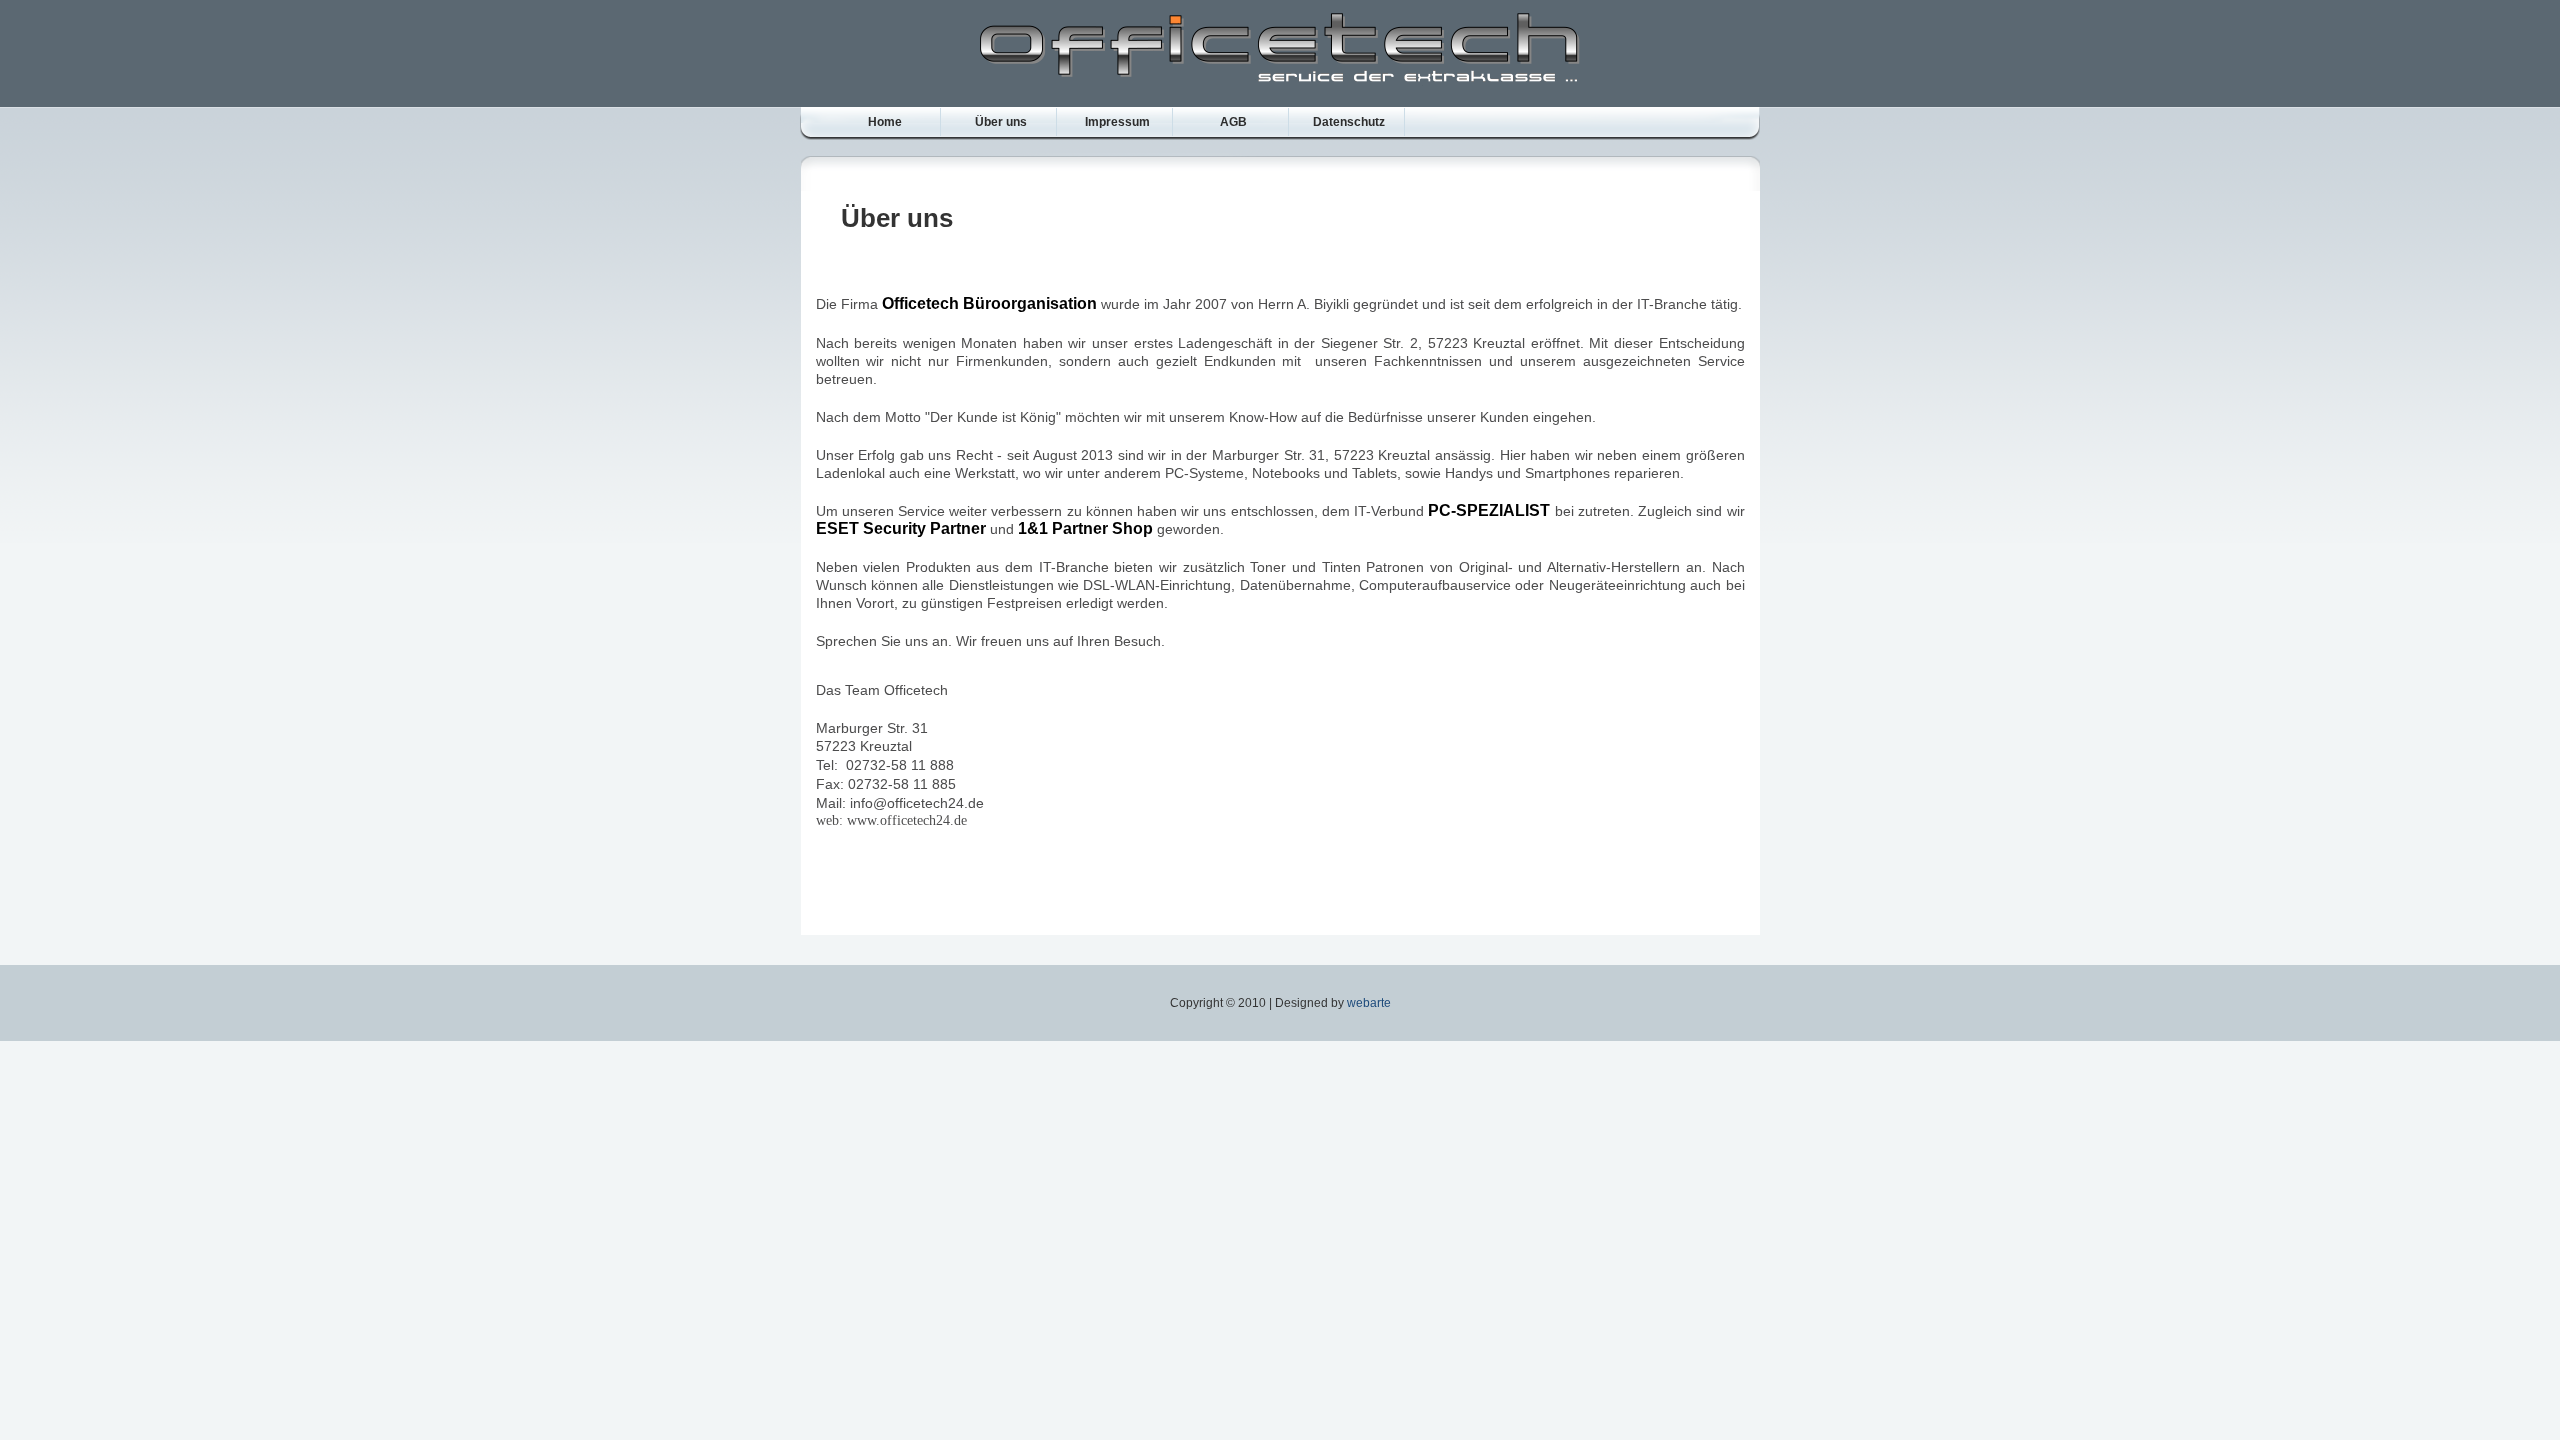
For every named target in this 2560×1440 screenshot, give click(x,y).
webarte (1369, 1003)
